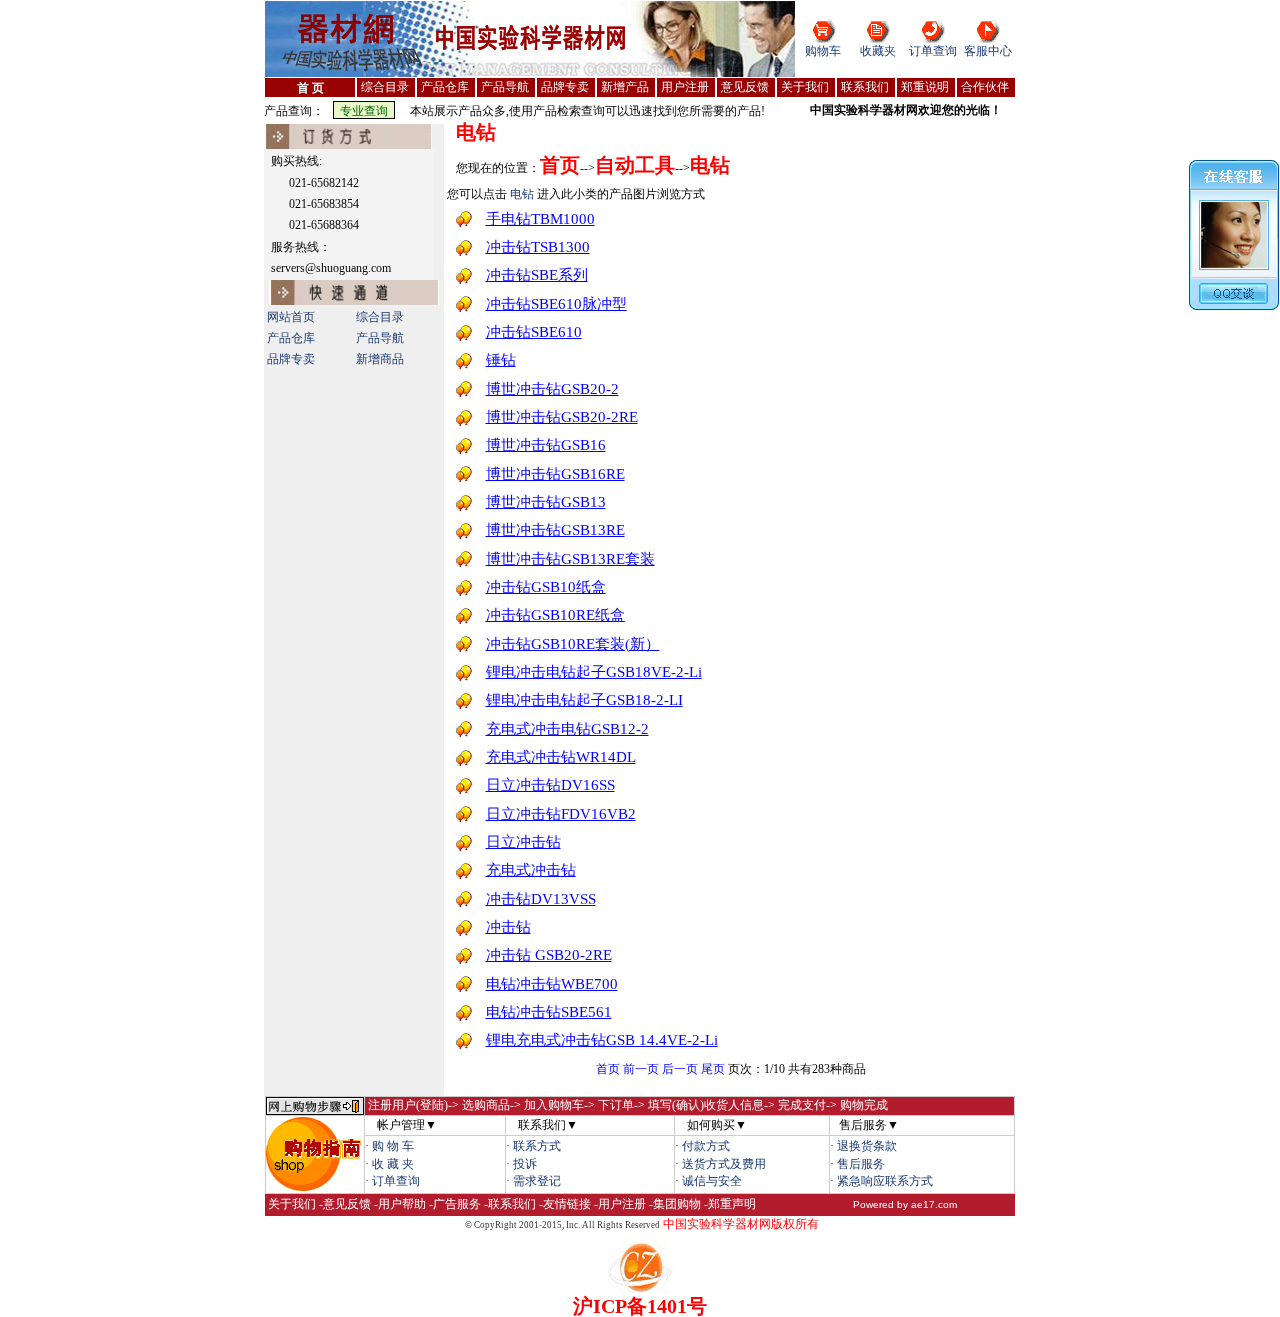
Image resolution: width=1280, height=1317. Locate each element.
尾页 (713, 1069)
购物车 (823, 51)
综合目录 (380, 317)
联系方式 (537, 1146)
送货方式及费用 (724, 1164)
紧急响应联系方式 (885, 1181)
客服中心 (988, 51)
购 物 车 (393, 1146)
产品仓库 (291, 338)
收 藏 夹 (393, 1164)
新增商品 (380, 359)
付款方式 (706, 1146)
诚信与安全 (712, 1181)
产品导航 (380, 338)
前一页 (641, 1069)
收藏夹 (878, 51)
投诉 (525, 1164)
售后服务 (861, 1164)
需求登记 (537, 1181)
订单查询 (933, 51)
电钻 (476, 132)
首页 (608, 1069)
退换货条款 (867, 1146)
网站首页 (291, 317)
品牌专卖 (291, 359)
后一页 (680, 1069)
